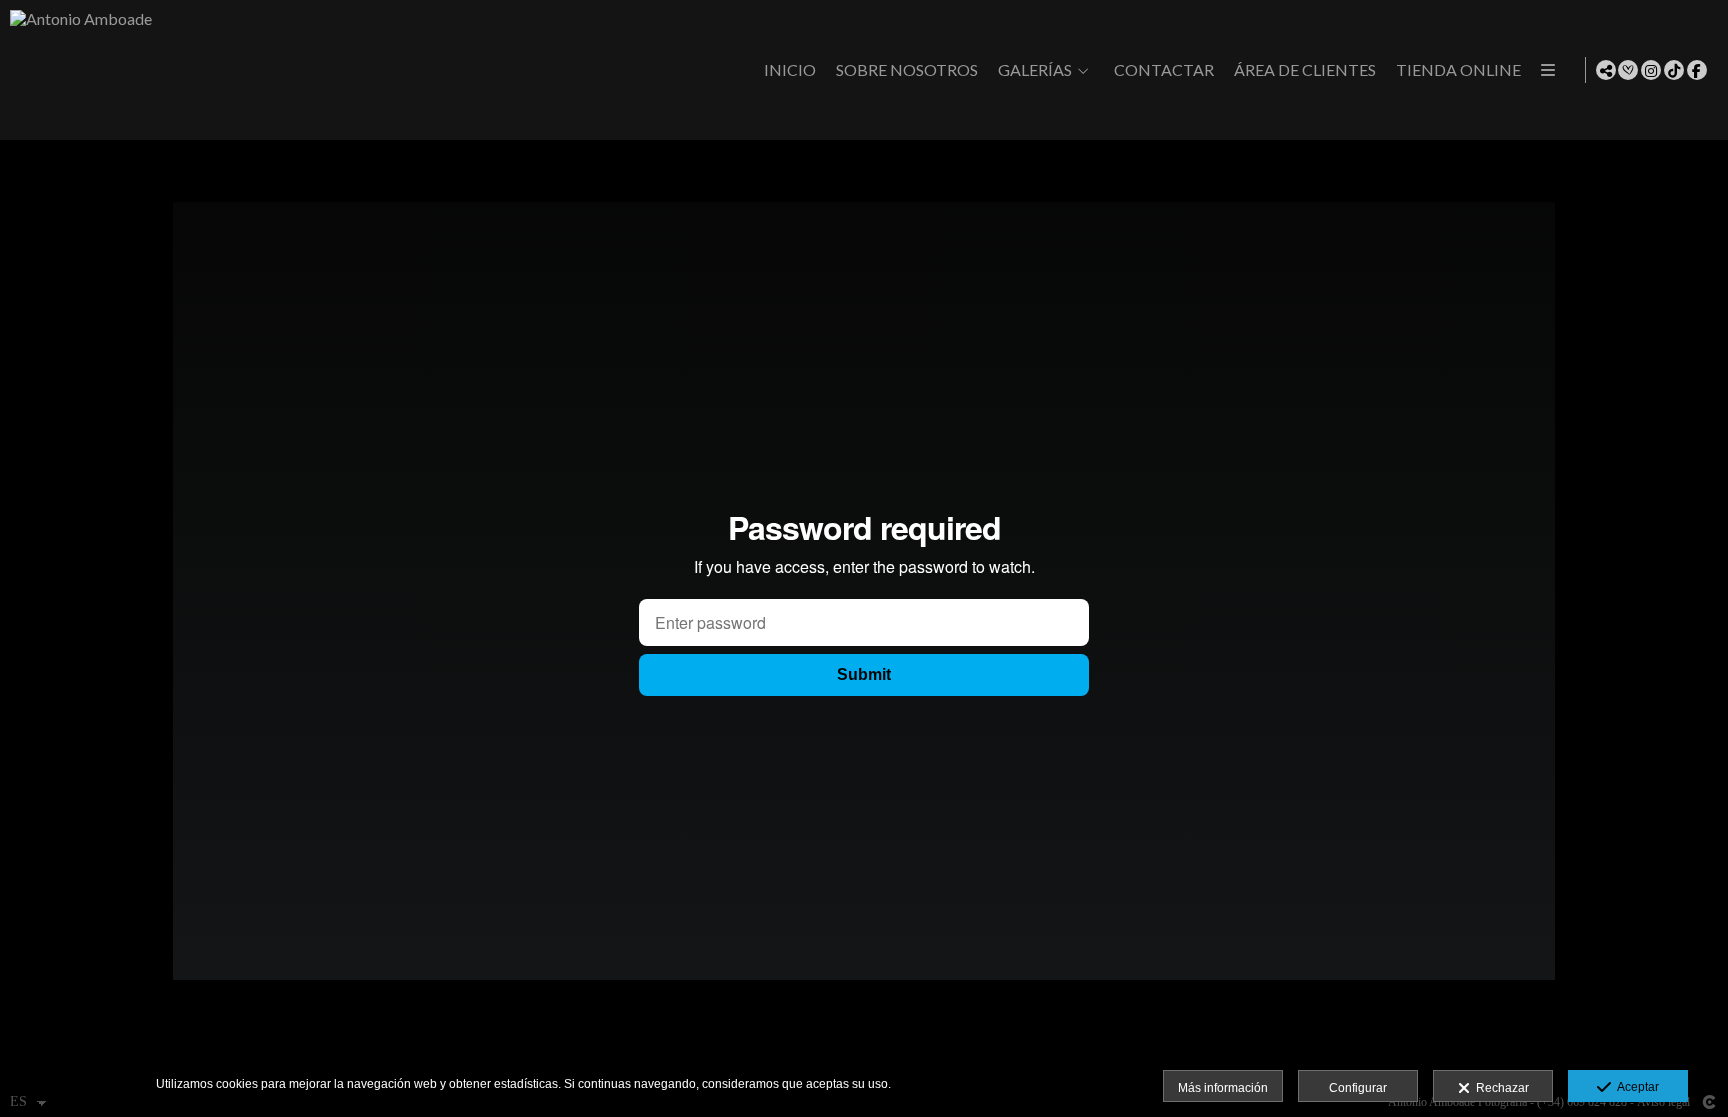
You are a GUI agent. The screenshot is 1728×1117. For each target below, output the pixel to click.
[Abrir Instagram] (1651, 70)
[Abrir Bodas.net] (1628, 70)
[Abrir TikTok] (1674, 70)
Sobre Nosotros (907, 70)
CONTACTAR (1164, 70)
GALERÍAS (1035, 70)
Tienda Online (1458, 70)
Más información (1223, 1088)
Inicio (790, 70)
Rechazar (1499, 1088)
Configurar (1358, 1088)
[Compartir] (1606, 70)
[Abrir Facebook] (1697, 70)
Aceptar (1635, 1087)
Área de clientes (1305, 70)
